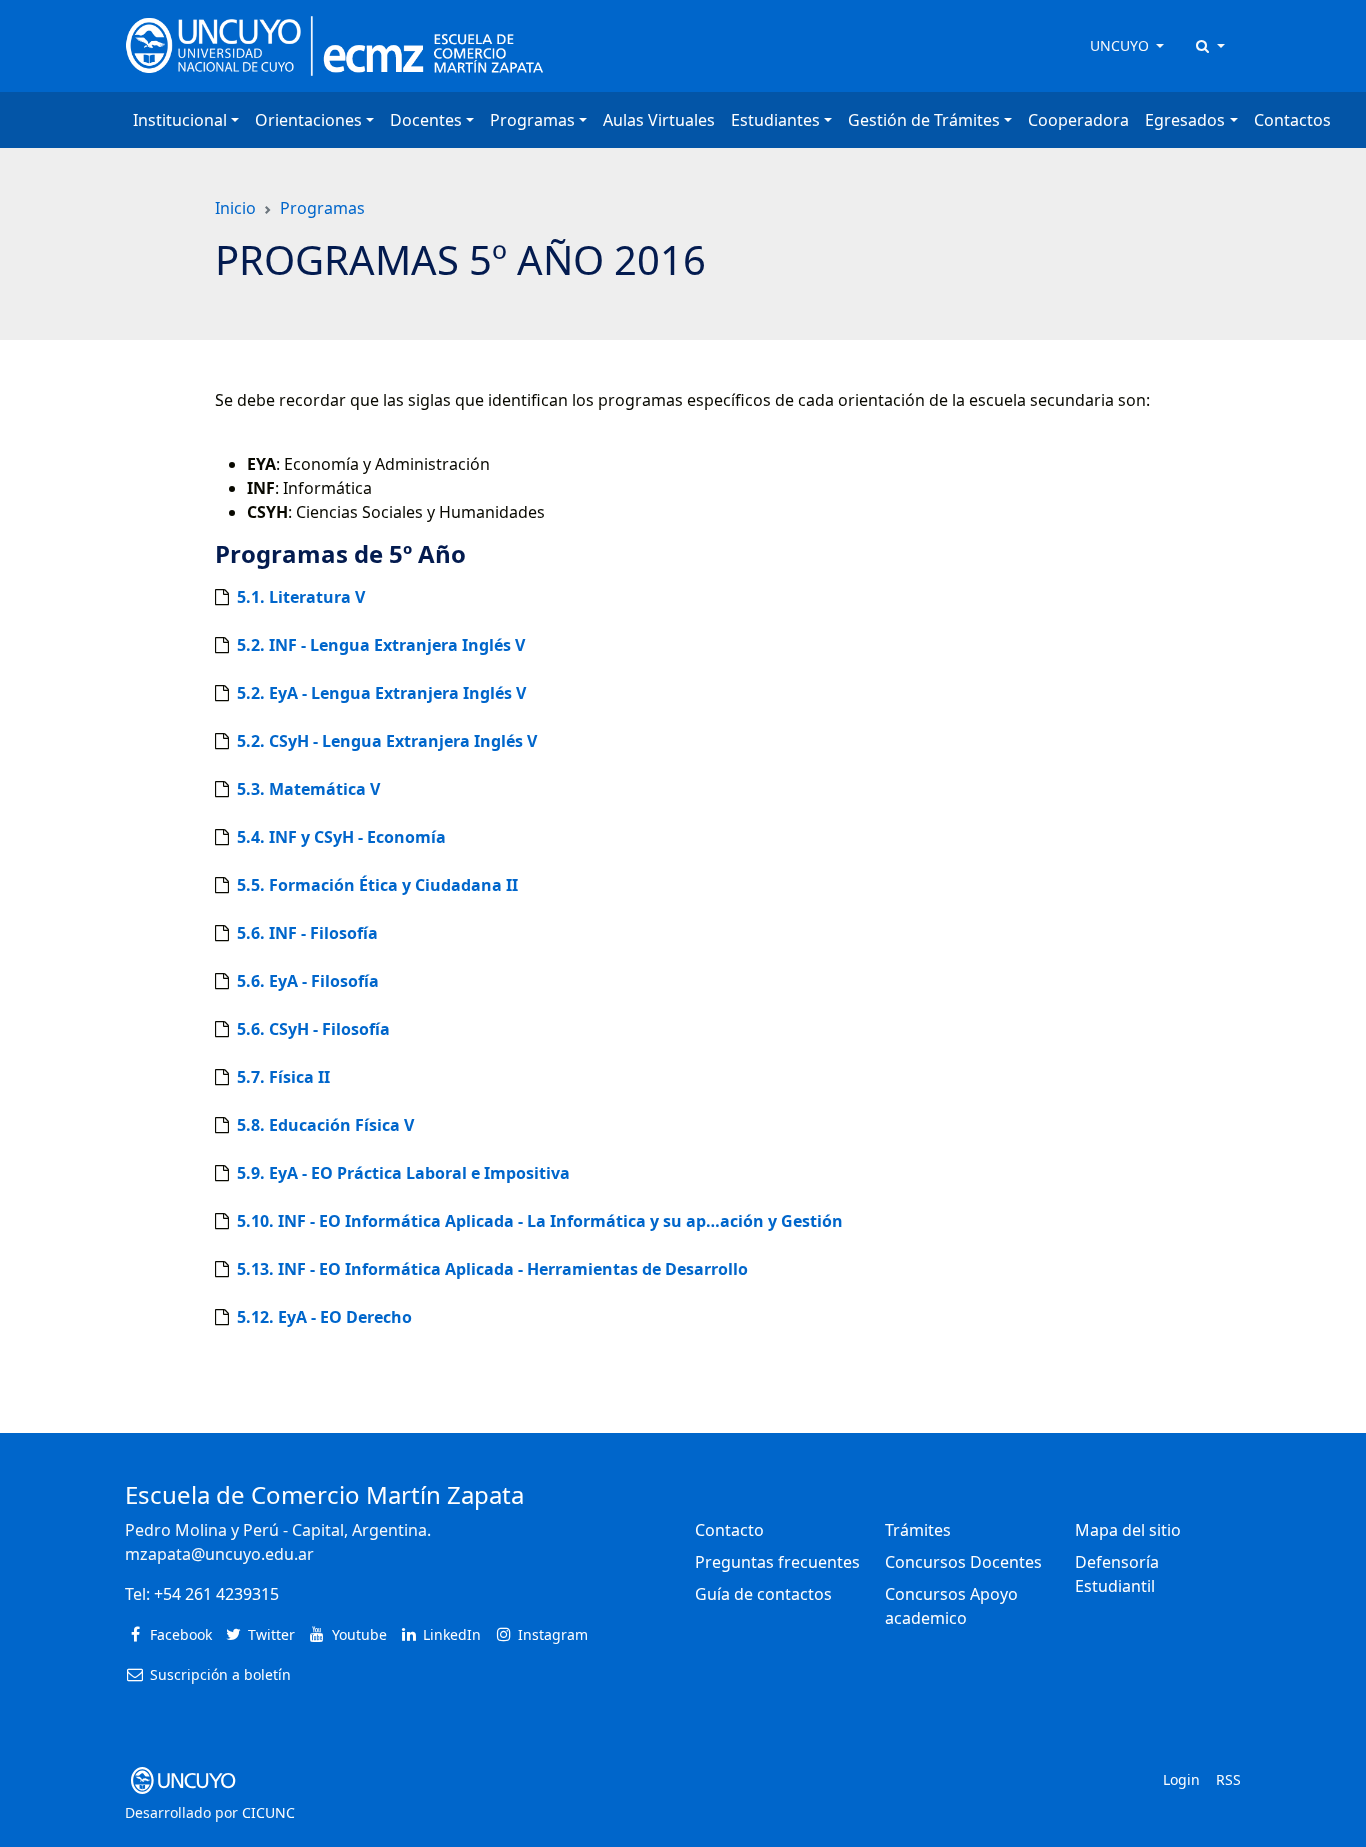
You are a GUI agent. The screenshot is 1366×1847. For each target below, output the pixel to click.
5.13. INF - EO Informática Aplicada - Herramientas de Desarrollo (492, 1269)
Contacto (729, 1530)
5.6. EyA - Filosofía (308, 981)
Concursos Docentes (963, 1562)
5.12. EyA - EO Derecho (324, 1317)
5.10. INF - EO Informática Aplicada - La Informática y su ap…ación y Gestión (540, 1221)
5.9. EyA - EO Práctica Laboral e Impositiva (403, 1173)
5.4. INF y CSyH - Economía (341, 837)
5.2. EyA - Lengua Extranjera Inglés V (381, 693)
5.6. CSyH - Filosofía (313, 1029)
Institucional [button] (180, 120)
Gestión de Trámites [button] (924, 120)
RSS (1228, 1779)
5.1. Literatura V (301, 597)
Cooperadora (1078, 120)
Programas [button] (532, 120)
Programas (322, 208)
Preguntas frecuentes (777, 1562)
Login (1181, 1779)
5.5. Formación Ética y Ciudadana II (377, 885)
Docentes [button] (426, 120)
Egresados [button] (1185, 120)
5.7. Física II (283, 1077)
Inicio (235, 208)
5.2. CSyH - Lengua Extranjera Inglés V (387, 741)
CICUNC (268, 1812)
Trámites (918, 1530)
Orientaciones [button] (308, 120)
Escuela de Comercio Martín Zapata (324, 1494)
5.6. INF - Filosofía (307, 933)
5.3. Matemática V (308, 789)
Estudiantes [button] (775, 120)
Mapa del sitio (1128, 1530)
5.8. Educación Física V (325, 1125)
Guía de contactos (763, 1594)
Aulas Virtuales (659, 120)
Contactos (1292, 120)
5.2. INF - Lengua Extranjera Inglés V (381, 645)
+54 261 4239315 (216, 1594)
